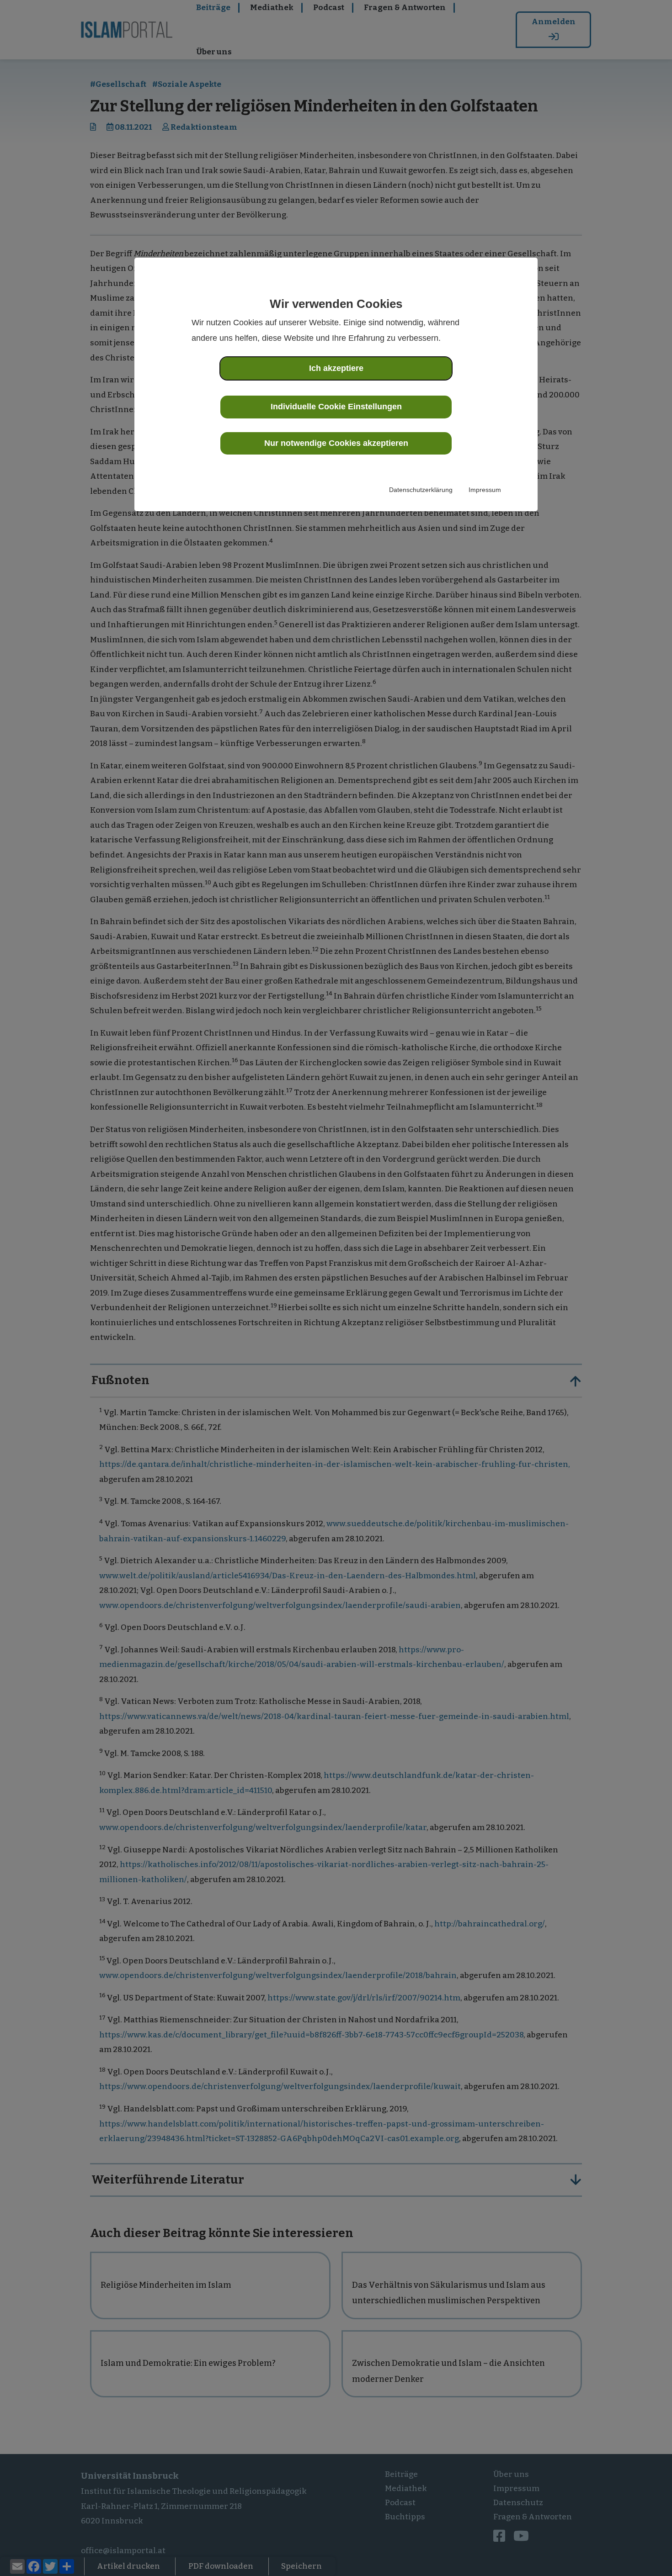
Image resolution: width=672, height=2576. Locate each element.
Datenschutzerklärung (421, 490)
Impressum (485, 490)
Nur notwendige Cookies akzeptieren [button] (336, 443)
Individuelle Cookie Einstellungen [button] (336, 407)
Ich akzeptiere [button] (336, 368)
